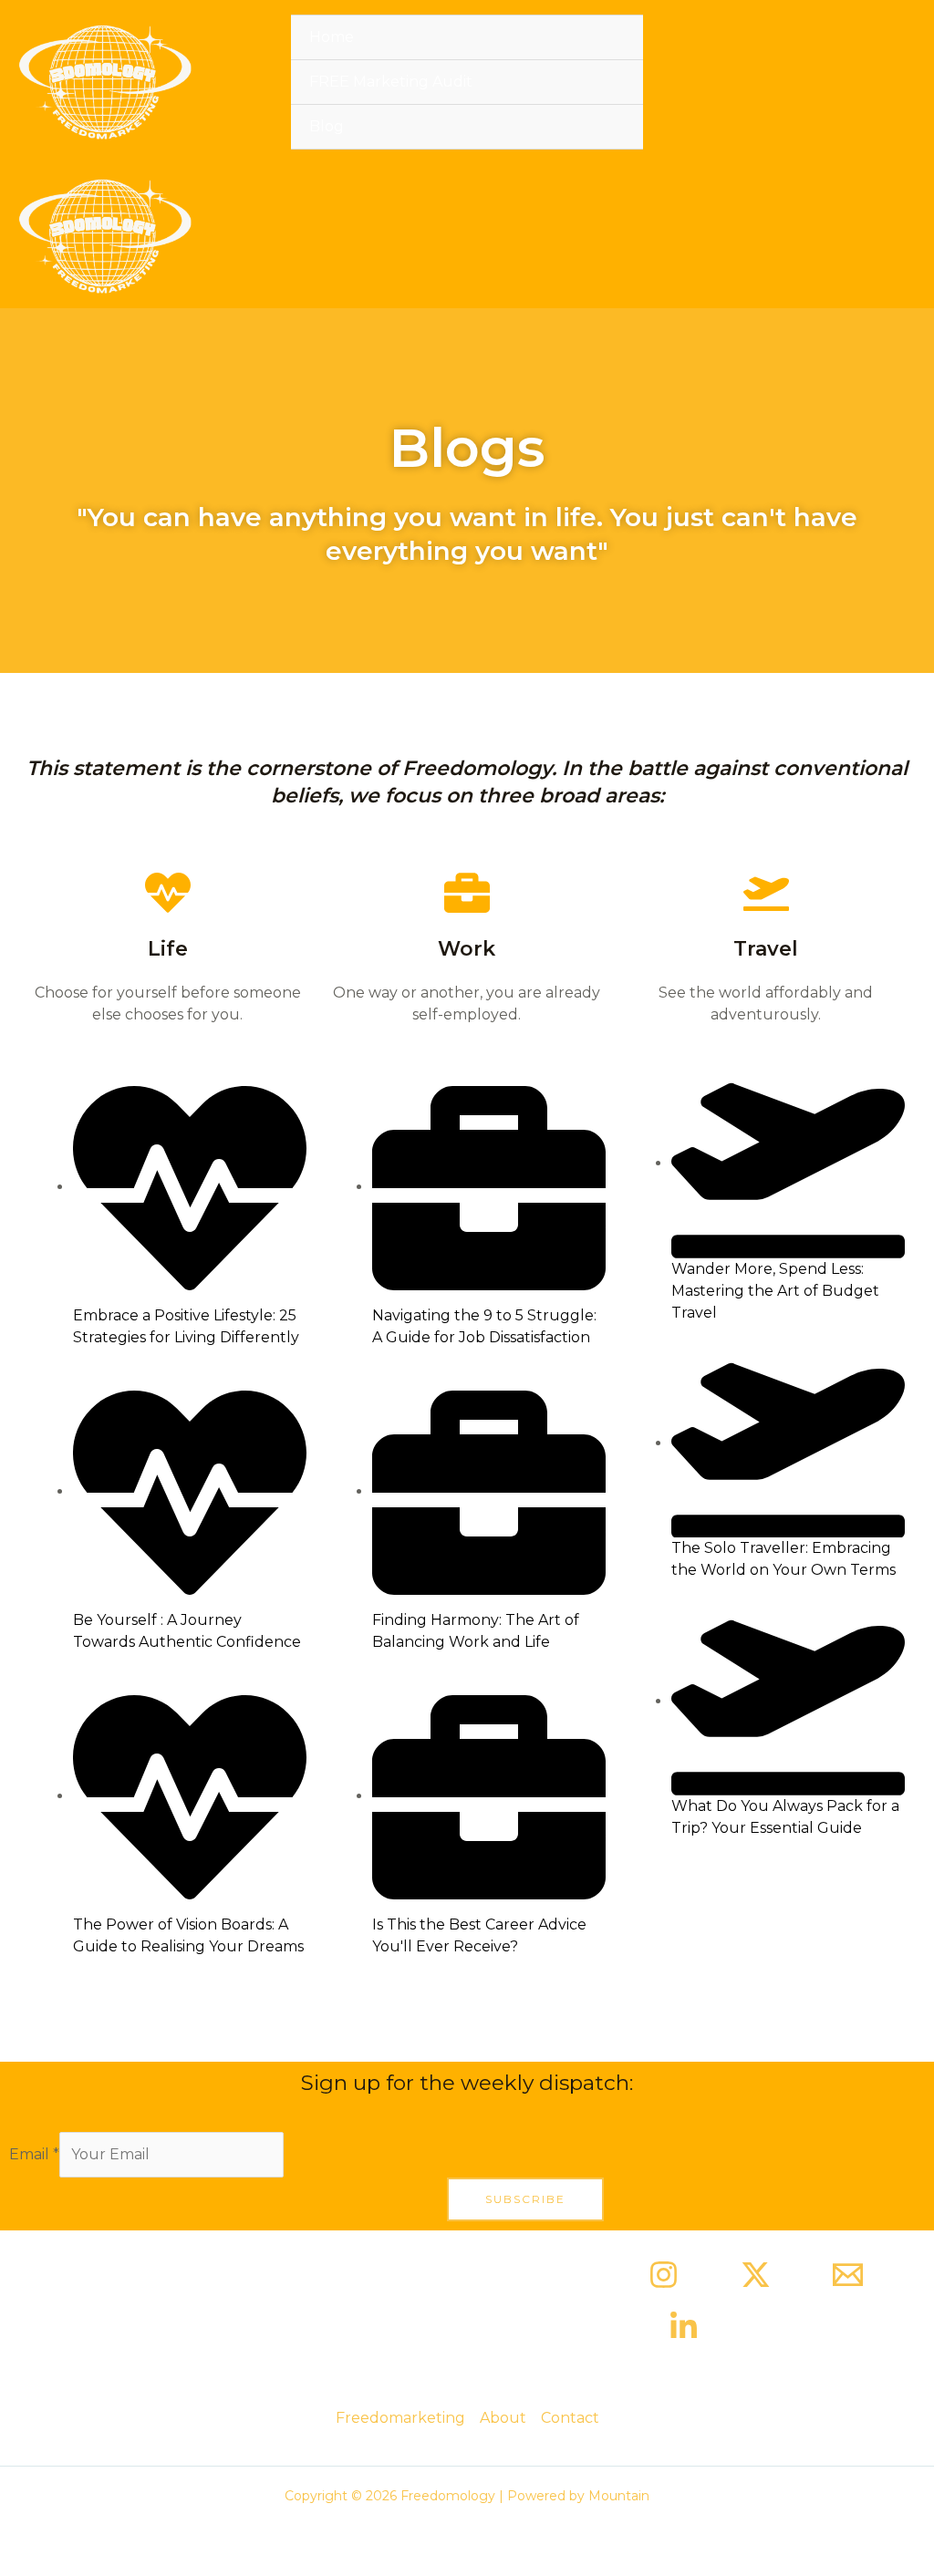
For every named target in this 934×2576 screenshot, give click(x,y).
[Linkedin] (684, 2327)
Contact (570, 2418)
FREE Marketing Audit (391, 82)
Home (332, 37)
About (503, 2418)
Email (34, 2154)
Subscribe (525, 2199)
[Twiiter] (756, 2275)
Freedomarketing (400, 2418)
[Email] (848, 2275)
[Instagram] (664, 2275)
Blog (327, 126)
